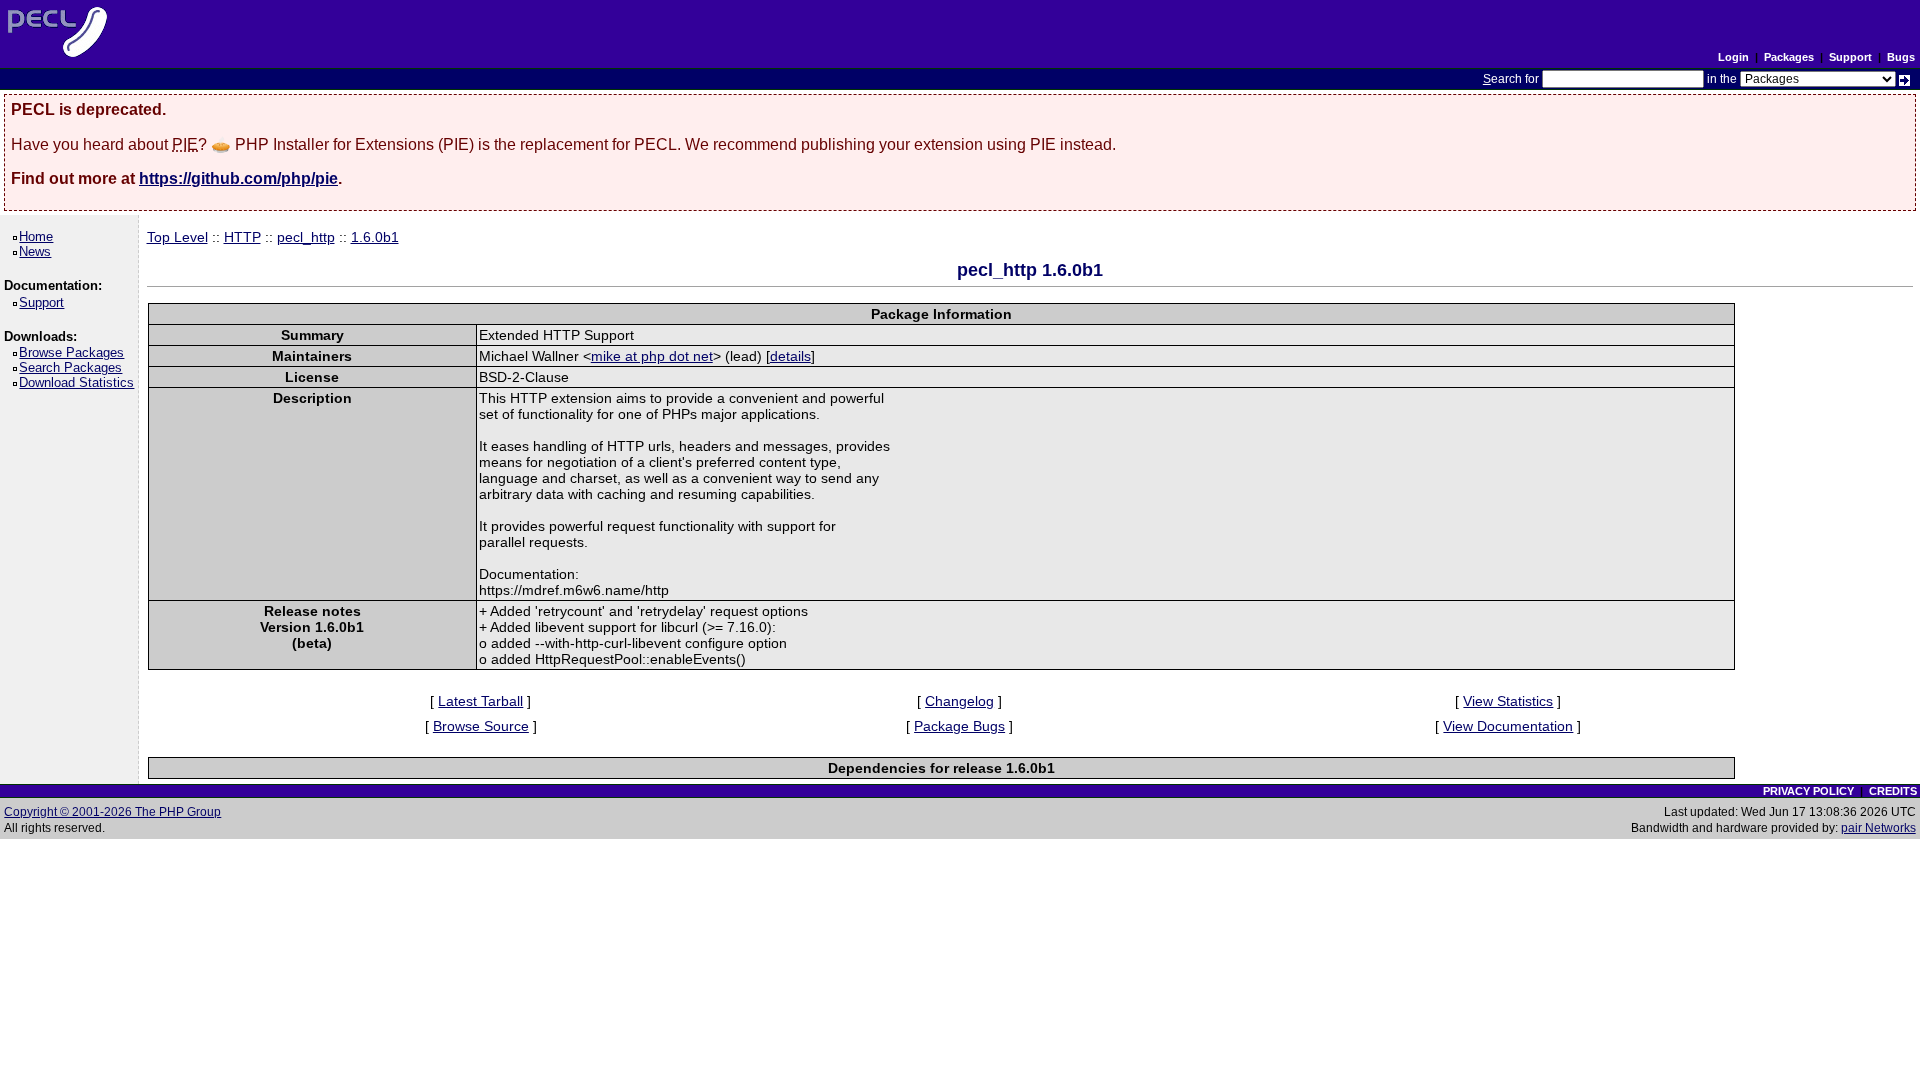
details (790, 356)
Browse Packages (75, 352)
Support (1850, 57)
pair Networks (1878, 828)
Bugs (1901, 57)
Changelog (959, 701)
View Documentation (1508, 726)
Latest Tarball (480, 701)
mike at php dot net (652, 356)
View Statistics (1508, 701)
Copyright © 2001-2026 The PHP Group (112, 812)
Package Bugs (959, 726)
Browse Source (481, 726)
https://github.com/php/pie (238, 178)
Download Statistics (80, 382)
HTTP (242, 237)
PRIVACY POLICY (1808, 791)
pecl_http (306, 237)
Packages (1789, 57)
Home (39, 236)
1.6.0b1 (375, 237)
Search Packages (74, 367)
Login (1733, 57)
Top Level (177, 237)
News (38, 251)
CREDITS (1893, 791)
